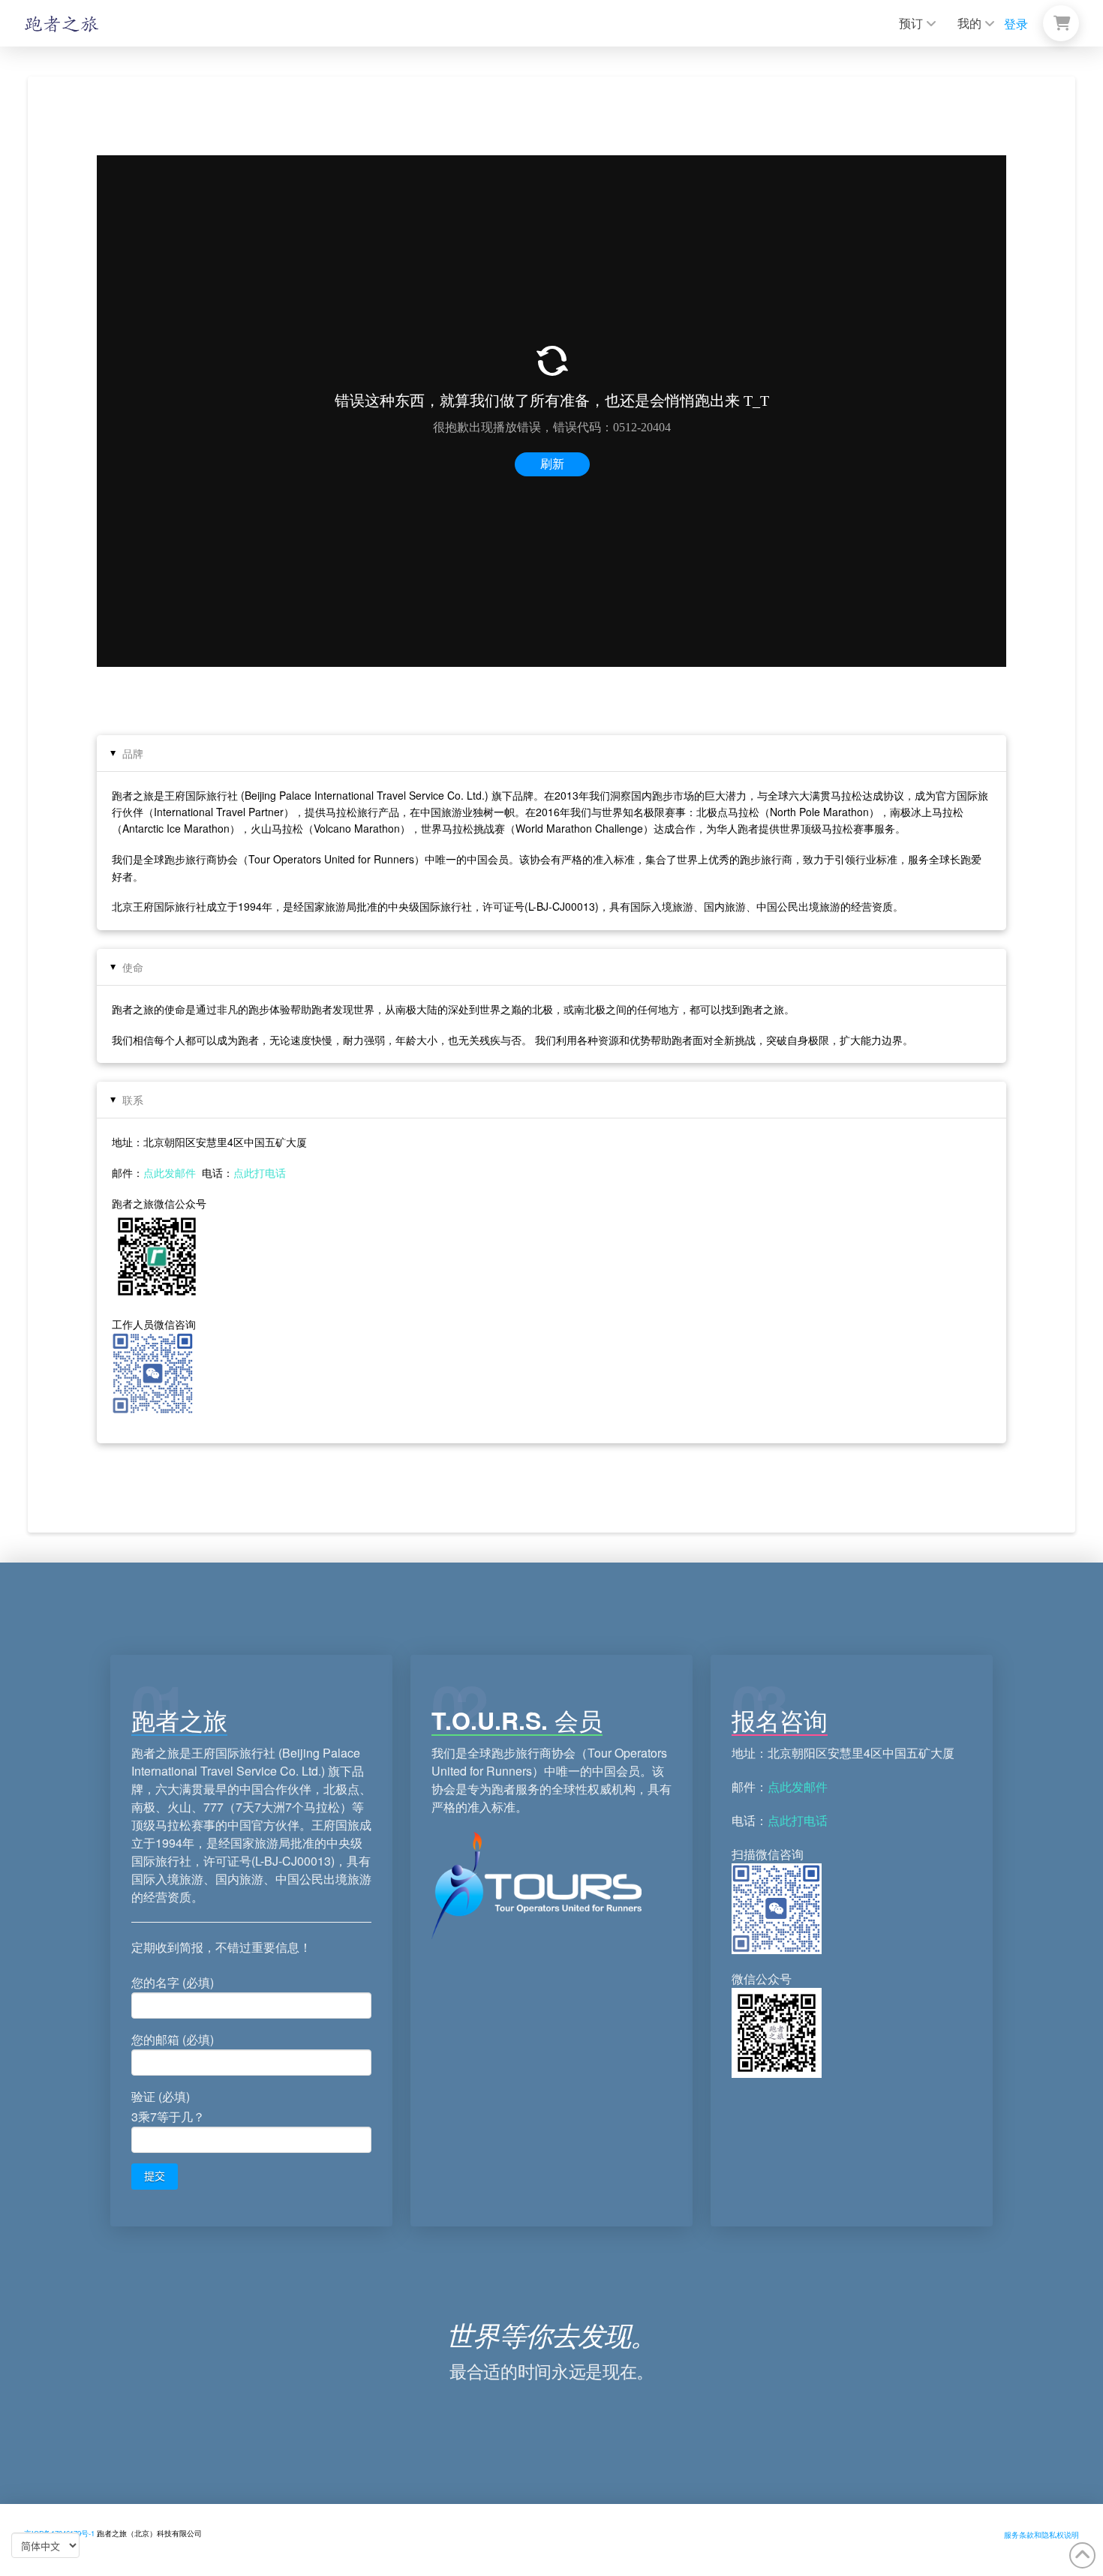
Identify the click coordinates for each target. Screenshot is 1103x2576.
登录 (1016, 24)
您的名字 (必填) (173, 1982)
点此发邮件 (170, 1172)
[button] (1061, 23)
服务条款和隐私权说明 (1041, 2535)
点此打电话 (260, 1172)
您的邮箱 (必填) (173, 2039)
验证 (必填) (168, 2106)
